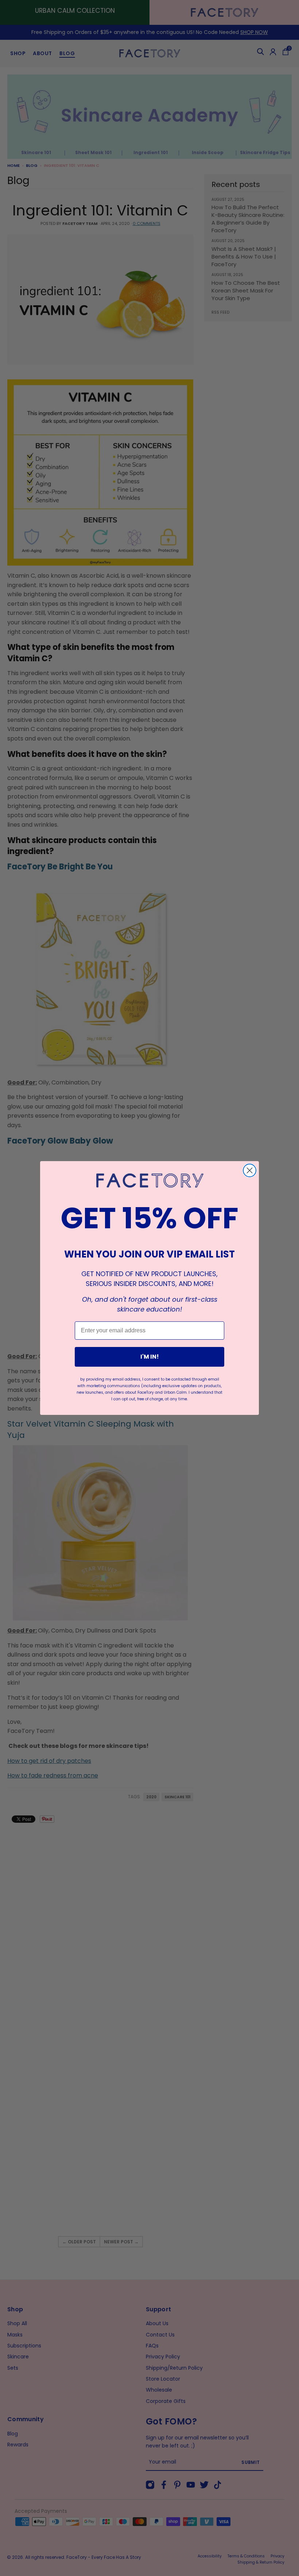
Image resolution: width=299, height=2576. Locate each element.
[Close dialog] (250, 1170)
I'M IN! (150, 1357)
